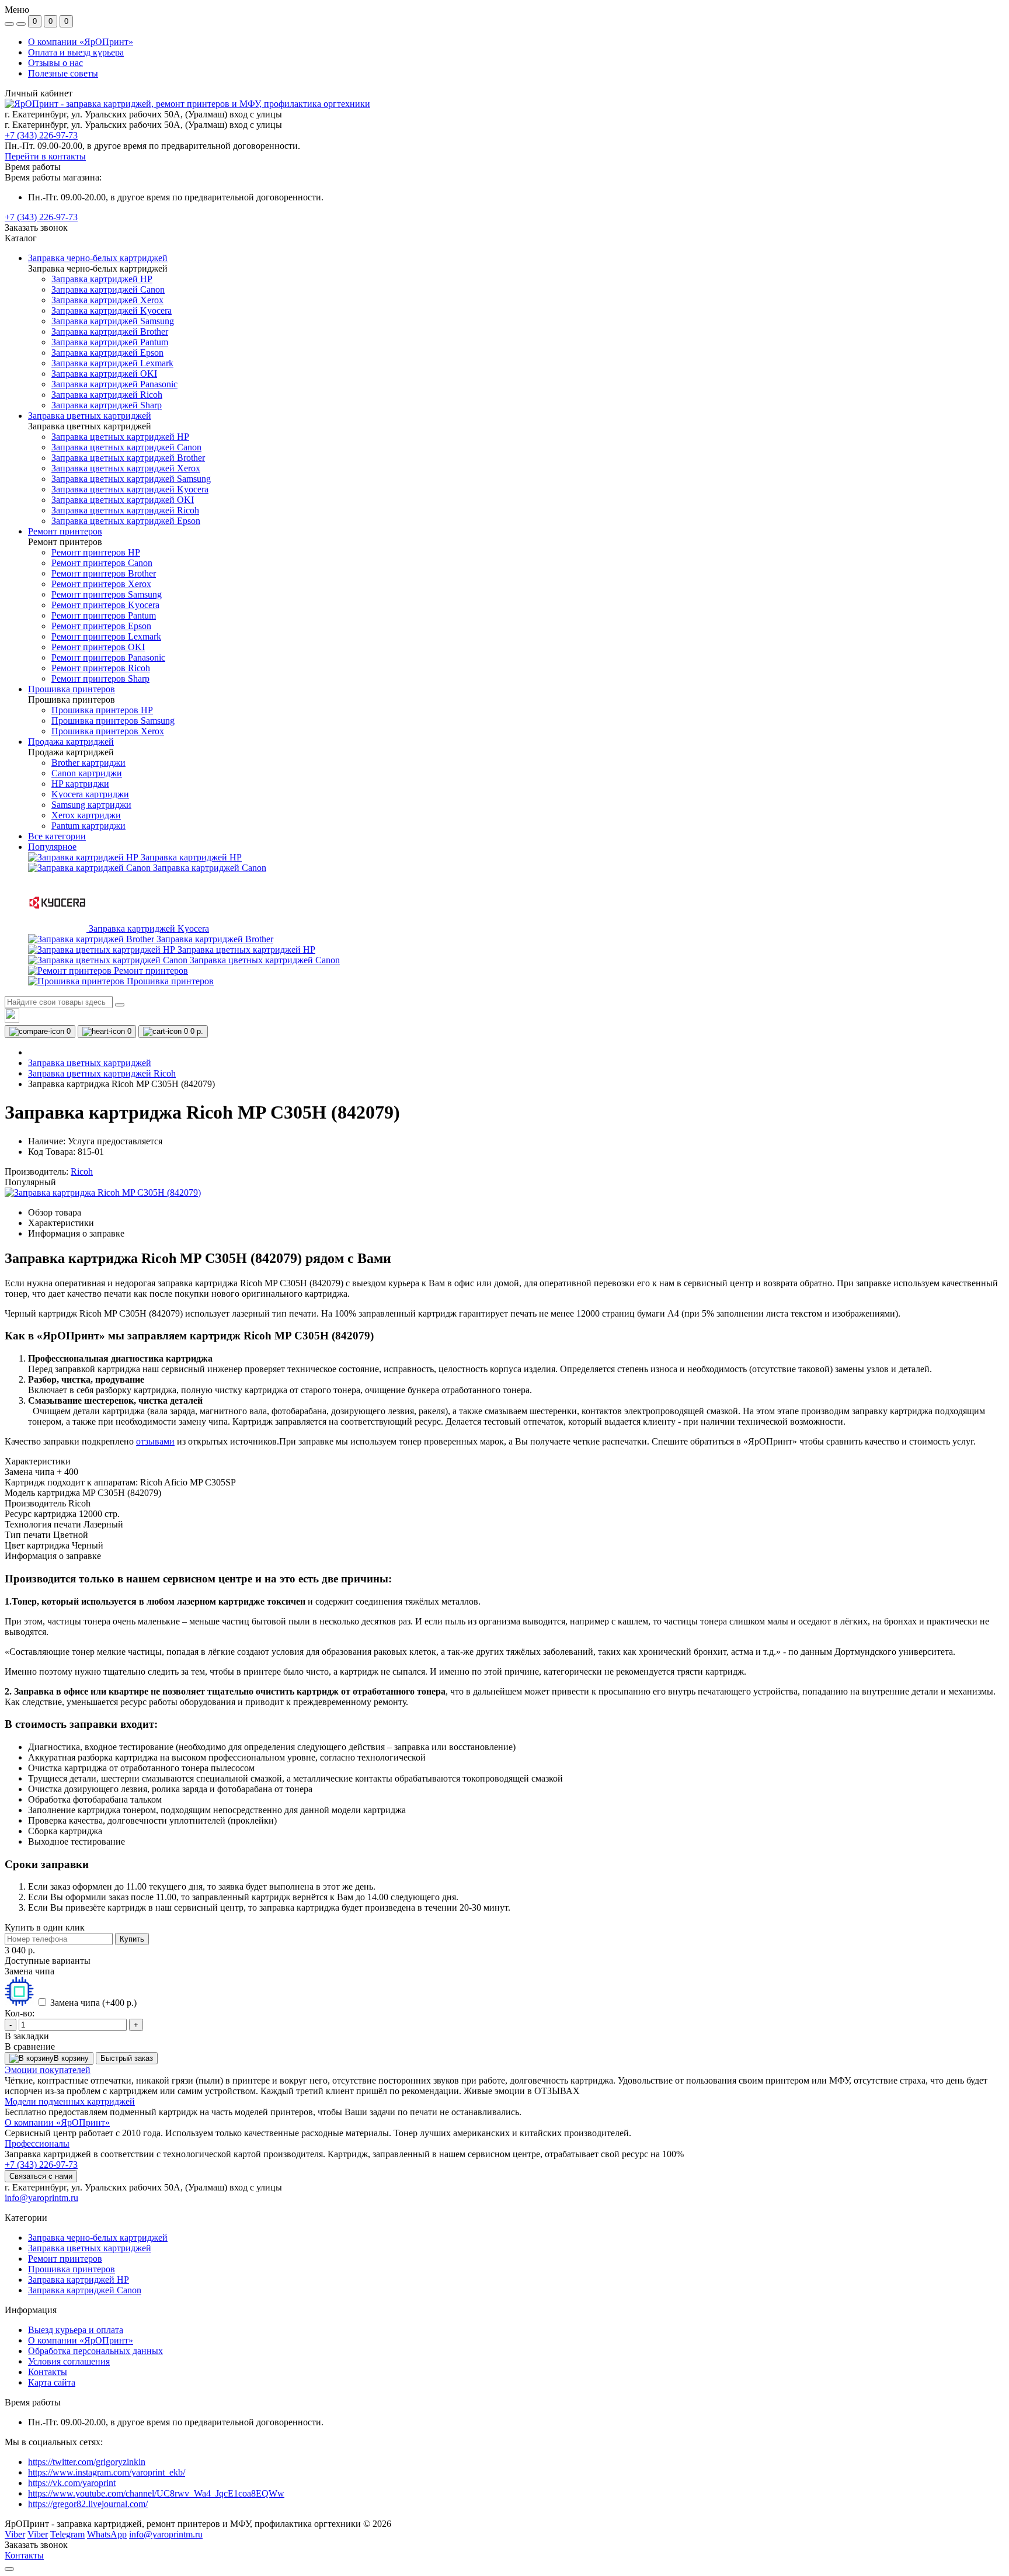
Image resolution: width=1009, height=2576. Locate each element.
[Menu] (9, 24)
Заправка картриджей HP (79, 2280)
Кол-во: (20, 2013)
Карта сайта (52, 2382)
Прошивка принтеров (72, 2269)
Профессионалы (37, 2143)
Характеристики (61, 1223)
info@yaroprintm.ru (41, 2198)
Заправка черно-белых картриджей (98, 2237)
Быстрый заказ (127, 2058)
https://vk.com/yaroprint (72, 2483)
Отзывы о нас (55, 63)
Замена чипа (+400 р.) (93, 2003)
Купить (132, 1939)
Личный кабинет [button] (39, 93)
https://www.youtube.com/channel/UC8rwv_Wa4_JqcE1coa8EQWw (156, 2493)
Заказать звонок (36, 228)
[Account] (21, 24)
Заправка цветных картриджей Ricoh (102, 1073)
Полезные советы (63, 73)
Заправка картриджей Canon (85, 2290)
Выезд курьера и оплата (76, 2330)
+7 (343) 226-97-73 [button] (41, 2164)
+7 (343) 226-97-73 (41, 135)
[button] (41, 217)
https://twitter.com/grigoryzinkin (87, 2462)
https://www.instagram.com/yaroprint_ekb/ (107, 2472)
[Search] (120, 1005)
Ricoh (82, 1171)
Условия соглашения (69, 2361)
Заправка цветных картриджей (90, 1063)
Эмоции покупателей (48, 2070)
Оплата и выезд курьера (76, 52)
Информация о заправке (76, 1233)
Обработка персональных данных (95, 2351)
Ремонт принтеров (65, 2259)
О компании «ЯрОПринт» (81, 42)
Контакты (48, 2372)
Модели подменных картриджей (70, 2101)
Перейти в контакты (45, 156)
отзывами (155, 1441)
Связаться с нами (41, 2176)
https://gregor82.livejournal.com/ (88, 2504)
